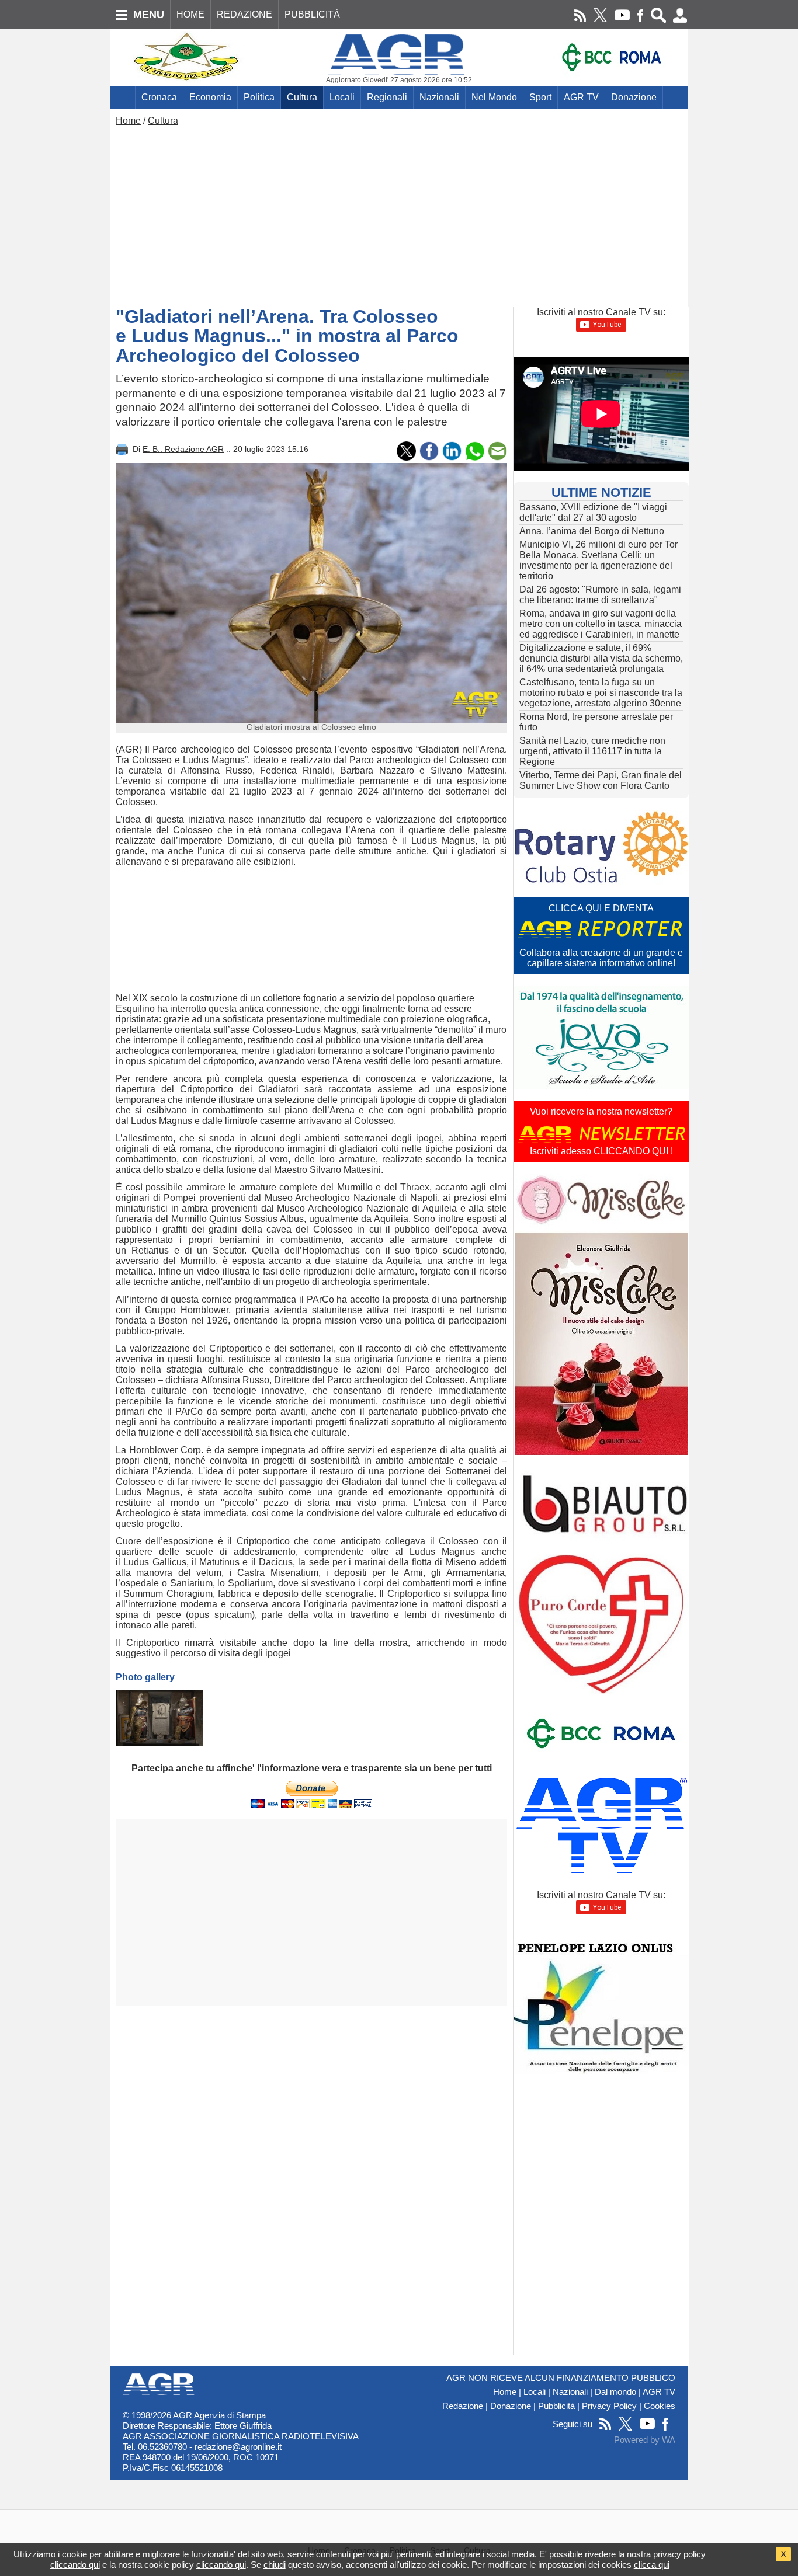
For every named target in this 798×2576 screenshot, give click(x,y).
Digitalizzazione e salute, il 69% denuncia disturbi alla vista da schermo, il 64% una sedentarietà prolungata (601, 658)
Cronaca (159, 97)
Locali (342, 97)
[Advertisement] (399, 214)
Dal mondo (615, 2392)
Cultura (302, 97)
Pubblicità (556, 2406)
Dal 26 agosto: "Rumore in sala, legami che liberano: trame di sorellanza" (600, 595)
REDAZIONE (244, 14)
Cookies (660, 2406)
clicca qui (652, 2565)
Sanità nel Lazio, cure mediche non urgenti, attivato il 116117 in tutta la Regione (592, 751)
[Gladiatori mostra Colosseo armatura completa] (159, 1718)
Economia (210, 97)
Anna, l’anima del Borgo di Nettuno (592, 531)
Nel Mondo (494, 97)
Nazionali (439, 97)
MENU (149, 15)
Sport (540, 97)
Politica (259, 97)
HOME (190, 14)
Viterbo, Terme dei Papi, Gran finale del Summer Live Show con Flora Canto (601, 780)
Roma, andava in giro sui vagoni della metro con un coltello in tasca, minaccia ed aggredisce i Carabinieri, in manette (601, 624)
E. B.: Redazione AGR (183, 449)
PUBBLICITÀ (312, 14)
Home (128, 121)
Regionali (387, 97)
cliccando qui (75, 2565)
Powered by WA (645, 2440)
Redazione (463, 2406)
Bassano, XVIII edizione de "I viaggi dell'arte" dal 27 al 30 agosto (593, 512)
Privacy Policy (609, 2406)
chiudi (275, 2565)
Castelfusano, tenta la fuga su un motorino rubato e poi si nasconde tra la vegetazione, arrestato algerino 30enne (601, 693)
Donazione (634, 97)
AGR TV (581, 97)
